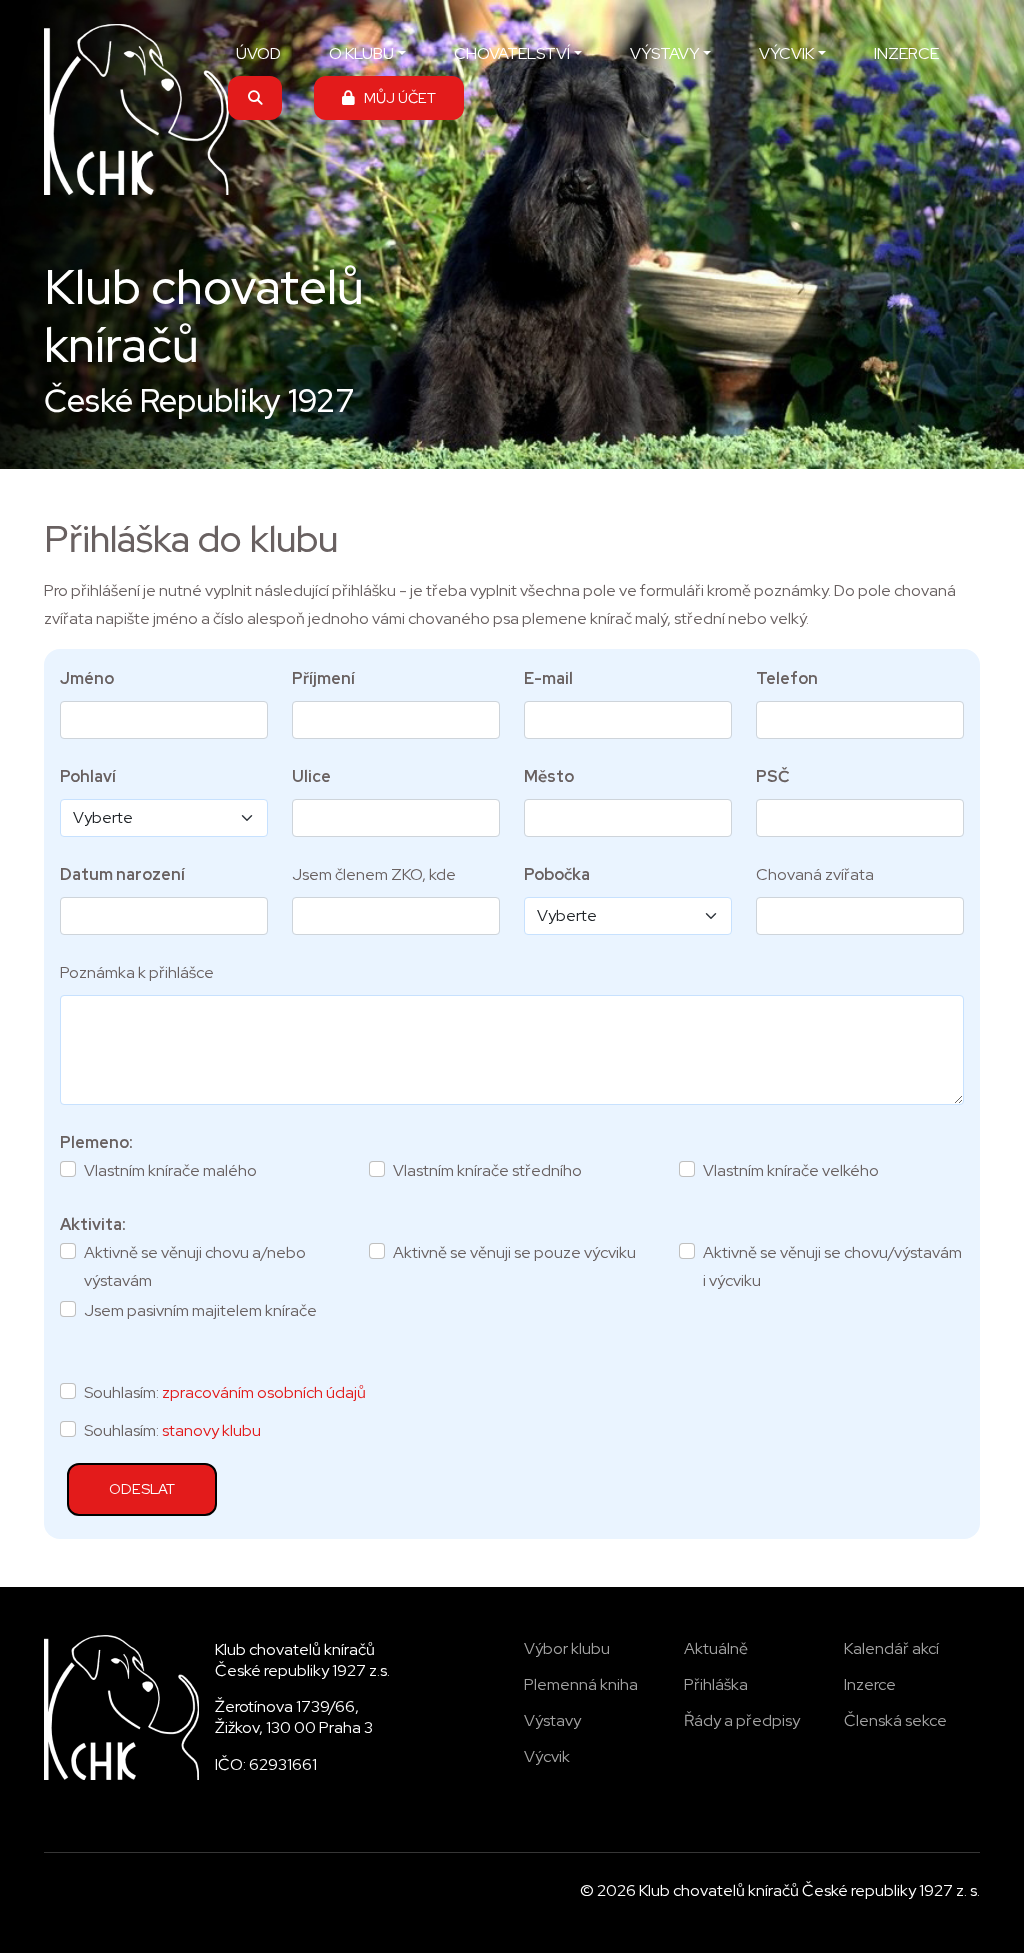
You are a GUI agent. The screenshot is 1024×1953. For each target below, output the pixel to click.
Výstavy (552, 1720)
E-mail (548, 678)
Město (549, 776)
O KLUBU (361, 53)
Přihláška (716, 1684)
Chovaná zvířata (815, 874)
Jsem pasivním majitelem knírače (200, 1310)
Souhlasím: (225, 1392)
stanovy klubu (211, 1430)
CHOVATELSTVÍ (512, 53)
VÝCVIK (786, 53)
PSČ (773, 776)
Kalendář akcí (891, 1648)
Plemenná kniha (581, 1684)
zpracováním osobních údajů (264, 1392)
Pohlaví (88, 776)
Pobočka (557, 874)
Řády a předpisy (742, 1720)
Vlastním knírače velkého (791, 1170)
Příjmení (323, 678)
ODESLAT (142, 1488)
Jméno (87, 678)
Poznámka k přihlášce (137, 972)
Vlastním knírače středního (487, 1170)
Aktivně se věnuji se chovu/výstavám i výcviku (832, 1266)
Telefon (787, 678)
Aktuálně (716, 1648)
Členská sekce (895, 1720)
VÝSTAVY (664, 53)
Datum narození (122, 874)
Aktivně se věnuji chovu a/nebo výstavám (195, 1266)
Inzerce (870, 1684)
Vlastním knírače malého (170, 1170)
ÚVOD (258, 53)
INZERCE (906, 53)
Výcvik (547, 1756)
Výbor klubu (567, 1648)
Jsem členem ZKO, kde (374, 874)
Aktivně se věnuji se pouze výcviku (514, 1252)
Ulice (311, 776)
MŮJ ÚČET (395, 97)
